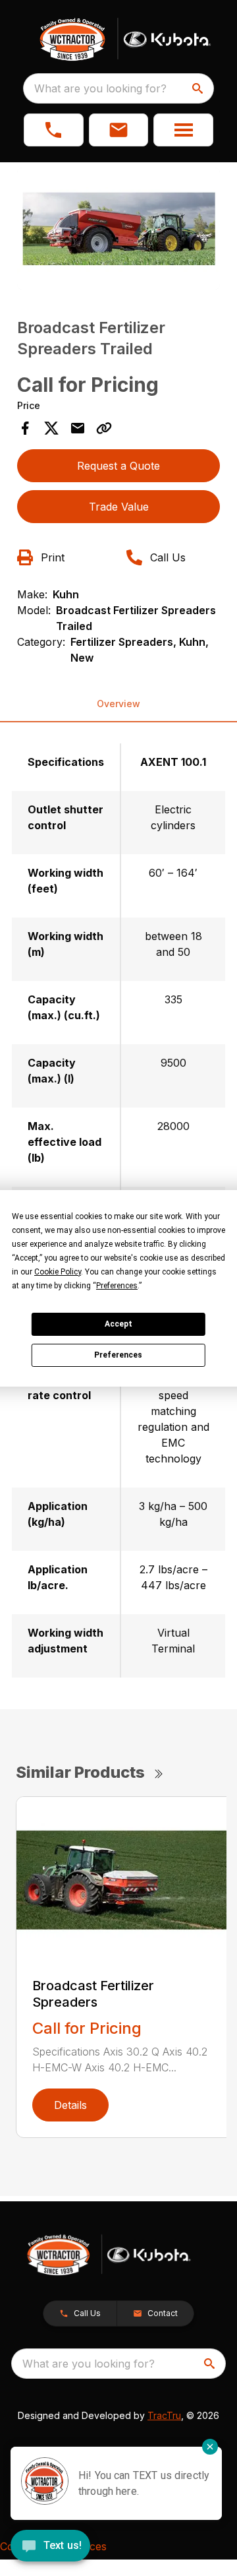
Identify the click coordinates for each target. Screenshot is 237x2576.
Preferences (118, 1355)
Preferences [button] (117, 1286)
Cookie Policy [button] (58, 1272)
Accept (118, 1324)
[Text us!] (50, 2547)
